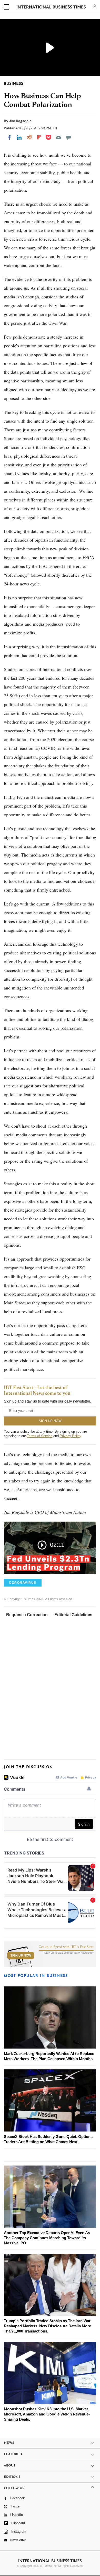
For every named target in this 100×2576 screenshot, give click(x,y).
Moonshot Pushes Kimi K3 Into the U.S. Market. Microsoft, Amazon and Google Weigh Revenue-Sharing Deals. (47, 2414)
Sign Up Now (21, 1956)
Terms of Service (40, 1436)
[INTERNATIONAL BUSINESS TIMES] (51, 8)
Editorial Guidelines (73, 1615)
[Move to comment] (68, 137)
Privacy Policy (70, 1436)
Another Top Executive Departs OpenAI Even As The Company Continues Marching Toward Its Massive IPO (47, 2238)
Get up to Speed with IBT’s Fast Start (66, 1947)
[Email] (58, 137)
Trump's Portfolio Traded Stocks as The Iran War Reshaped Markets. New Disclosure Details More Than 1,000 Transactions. (47, 2326)
